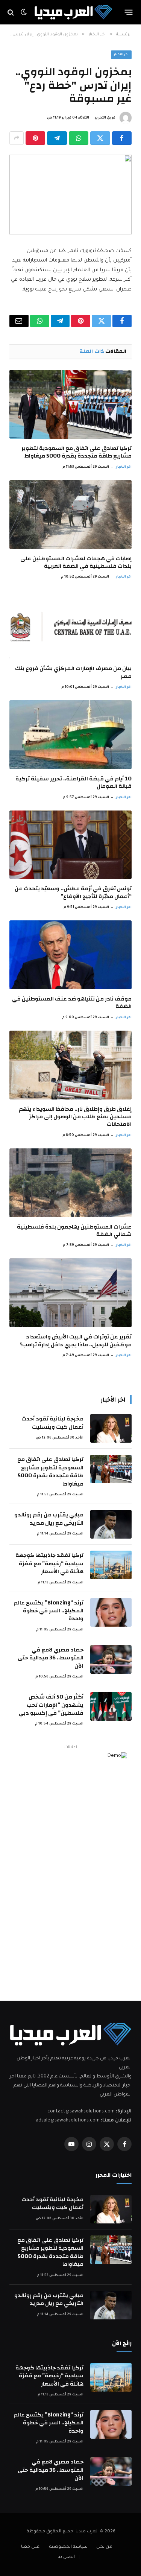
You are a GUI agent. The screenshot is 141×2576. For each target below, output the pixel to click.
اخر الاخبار (121, 55)
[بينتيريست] (35, 138)
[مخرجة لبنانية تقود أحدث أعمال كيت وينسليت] (111, 1428)
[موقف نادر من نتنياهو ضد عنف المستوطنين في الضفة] (70, 955)
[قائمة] (129, 12)
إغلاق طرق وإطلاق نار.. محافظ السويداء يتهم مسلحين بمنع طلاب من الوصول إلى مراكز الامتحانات (75, 1117)
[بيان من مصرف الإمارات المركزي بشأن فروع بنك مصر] (70, 624)
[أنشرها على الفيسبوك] (122, 138)
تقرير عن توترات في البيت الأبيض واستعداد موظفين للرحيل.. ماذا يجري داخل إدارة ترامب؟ (76, 1340)
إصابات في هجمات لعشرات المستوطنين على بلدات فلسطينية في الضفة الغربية (76, 562)
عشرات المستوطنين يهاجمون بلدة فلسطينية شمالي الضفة (74, 1231)
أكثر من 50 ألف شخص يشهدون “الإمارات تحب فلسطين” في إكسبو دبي (51, 1705)
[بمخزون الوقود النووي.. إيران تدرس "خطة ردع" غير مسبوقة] (70, 195)
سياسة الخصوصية (68, 2547)
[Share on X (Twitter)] (100, 138)
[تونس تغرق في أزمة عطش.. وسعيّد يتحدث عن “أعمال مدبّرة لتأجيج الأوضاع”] (70, 845)
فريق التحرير (105, 118)
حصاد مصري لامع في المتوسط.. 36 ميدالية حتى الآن (51, 1658)
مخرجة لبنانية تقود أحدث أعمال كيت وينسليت (52, 1423)
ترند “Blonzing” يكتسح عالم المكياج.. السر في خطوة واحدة (49, 1611)
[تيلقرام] (57, 138)
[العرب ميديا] (73, 12)
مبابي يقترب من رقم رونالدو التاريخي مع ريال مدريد (49, 1519)
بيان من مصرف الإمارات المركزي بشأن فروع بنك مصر (73, 672)
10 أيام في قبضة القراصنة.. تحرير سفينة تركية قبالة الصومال (74, 782)
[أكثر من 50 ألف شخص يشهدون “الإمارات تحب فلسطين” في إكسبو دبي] (111, 1706)
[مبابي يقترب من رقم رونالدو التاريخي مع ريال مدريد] (111, 1524)
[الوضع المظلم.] (24, 12)
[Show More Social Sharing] (17, 138)
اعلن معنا (31, 2547)
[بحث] (11, 12)
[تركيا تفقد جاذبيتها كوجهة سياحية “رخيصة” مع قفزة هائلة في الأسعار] (111, 1565)
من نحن (104, 2547)
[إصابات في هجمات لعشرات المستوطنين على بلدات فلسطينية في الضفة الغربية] (70, 515)
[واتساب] (79, 138)
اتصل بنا (66, 2557)
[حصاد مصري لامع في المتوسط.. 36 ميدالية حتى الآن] (111, 1659)
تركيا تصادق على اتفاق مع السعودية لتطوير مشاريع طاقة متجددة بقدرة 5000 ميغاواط (77, 452)
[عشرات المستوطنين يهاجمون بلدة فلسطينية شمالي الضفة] (70, 1183)
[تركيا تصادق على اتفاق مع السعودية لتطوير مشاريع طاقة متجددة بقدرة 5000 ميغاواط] (70, 404)
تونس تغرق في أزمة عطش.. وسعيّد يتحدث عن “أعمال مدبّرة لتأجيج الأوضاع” (73, 892)
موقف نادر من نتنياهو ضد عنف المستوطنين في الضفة (72, 1003)
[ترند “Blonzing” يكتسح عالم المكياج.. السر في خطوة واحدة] (111, 1612)
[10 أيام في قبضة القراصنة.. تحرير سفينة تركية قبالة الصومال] (70, 735)
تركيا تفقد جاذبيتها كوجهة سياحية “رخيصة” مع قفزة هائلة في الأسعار (49, 1563)
